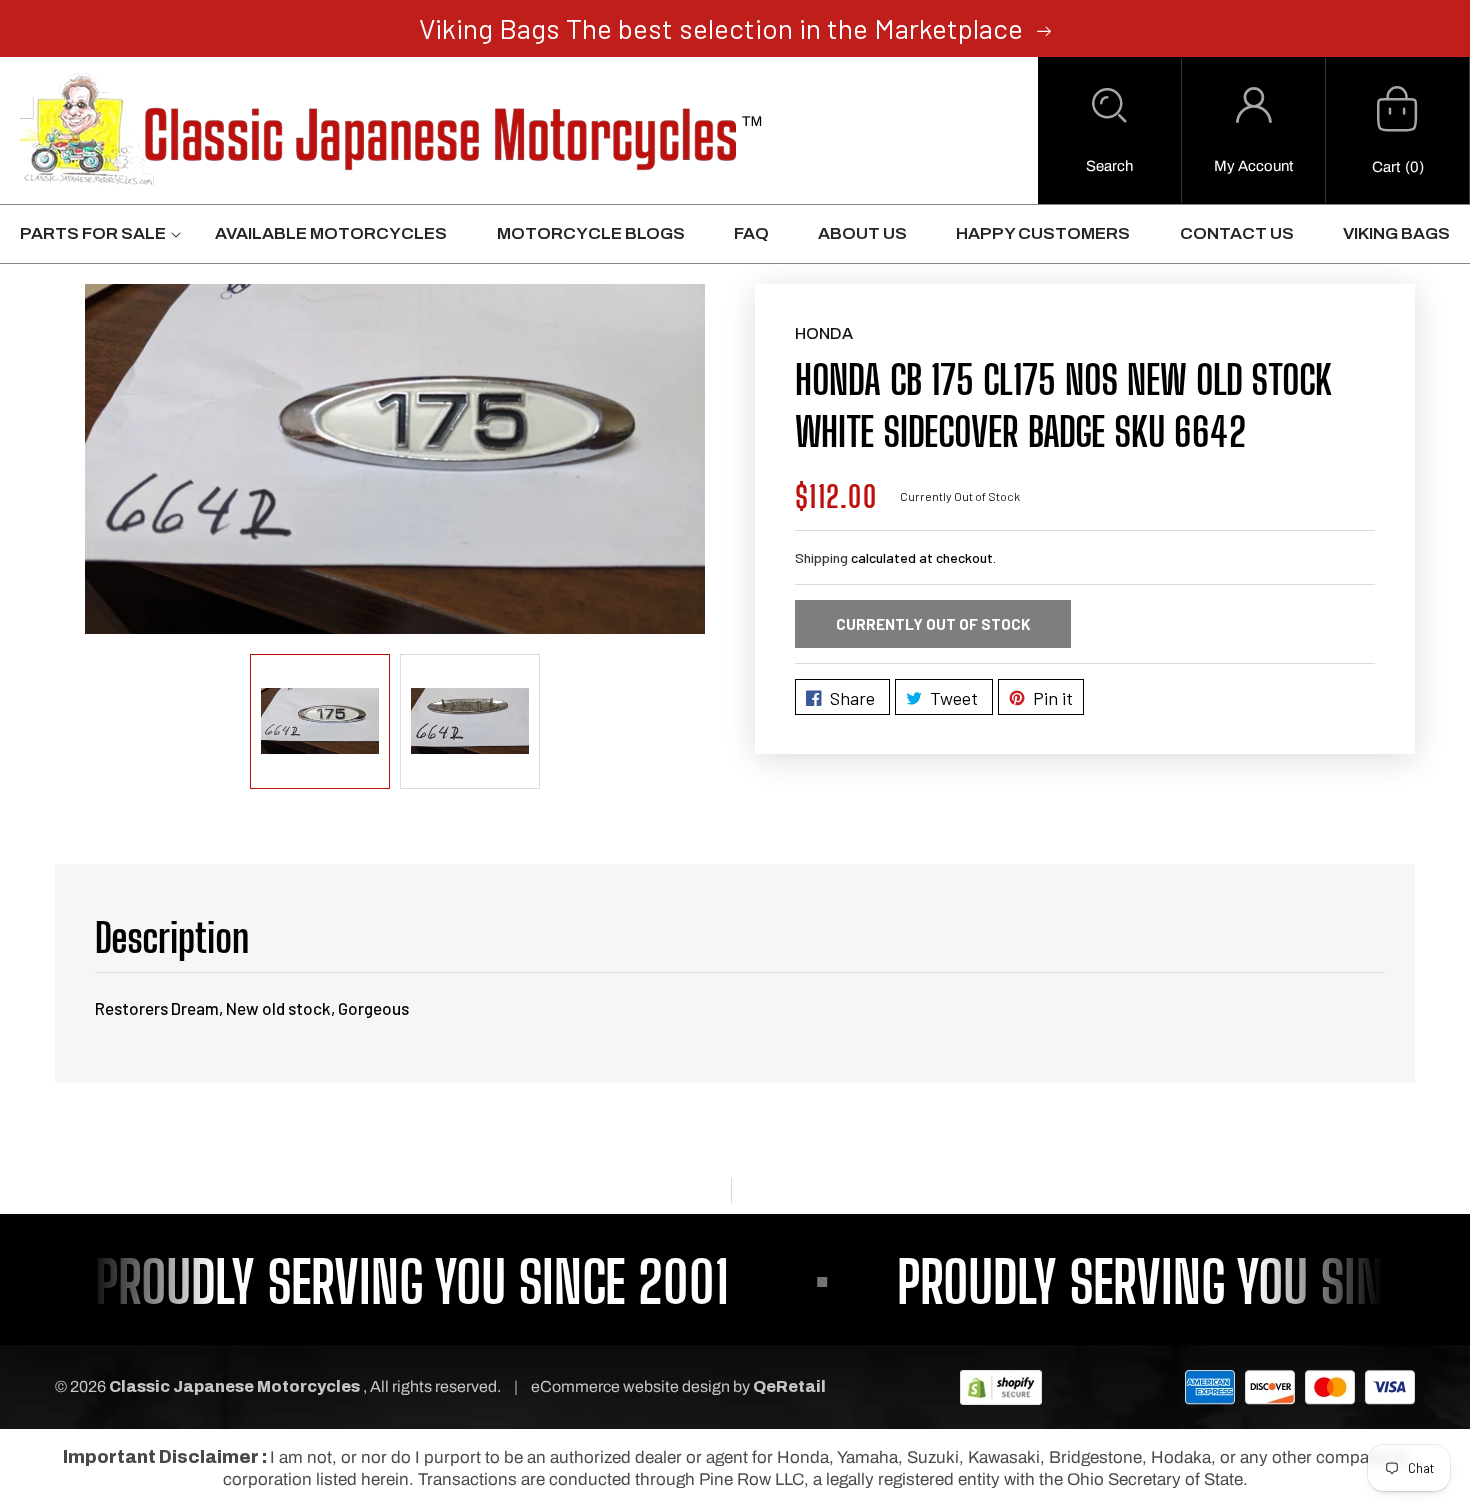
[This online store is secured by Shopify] (1001, 1386)
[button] (1109, 131)
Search (1109, 166)
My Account (1253, 166)
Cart (1386, 167)
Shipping (821, 557)
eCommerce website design (632, 1386)
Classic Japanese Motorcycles (234, 1386)
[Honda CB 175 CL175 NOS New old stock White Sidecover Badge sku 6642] (395, 458)
